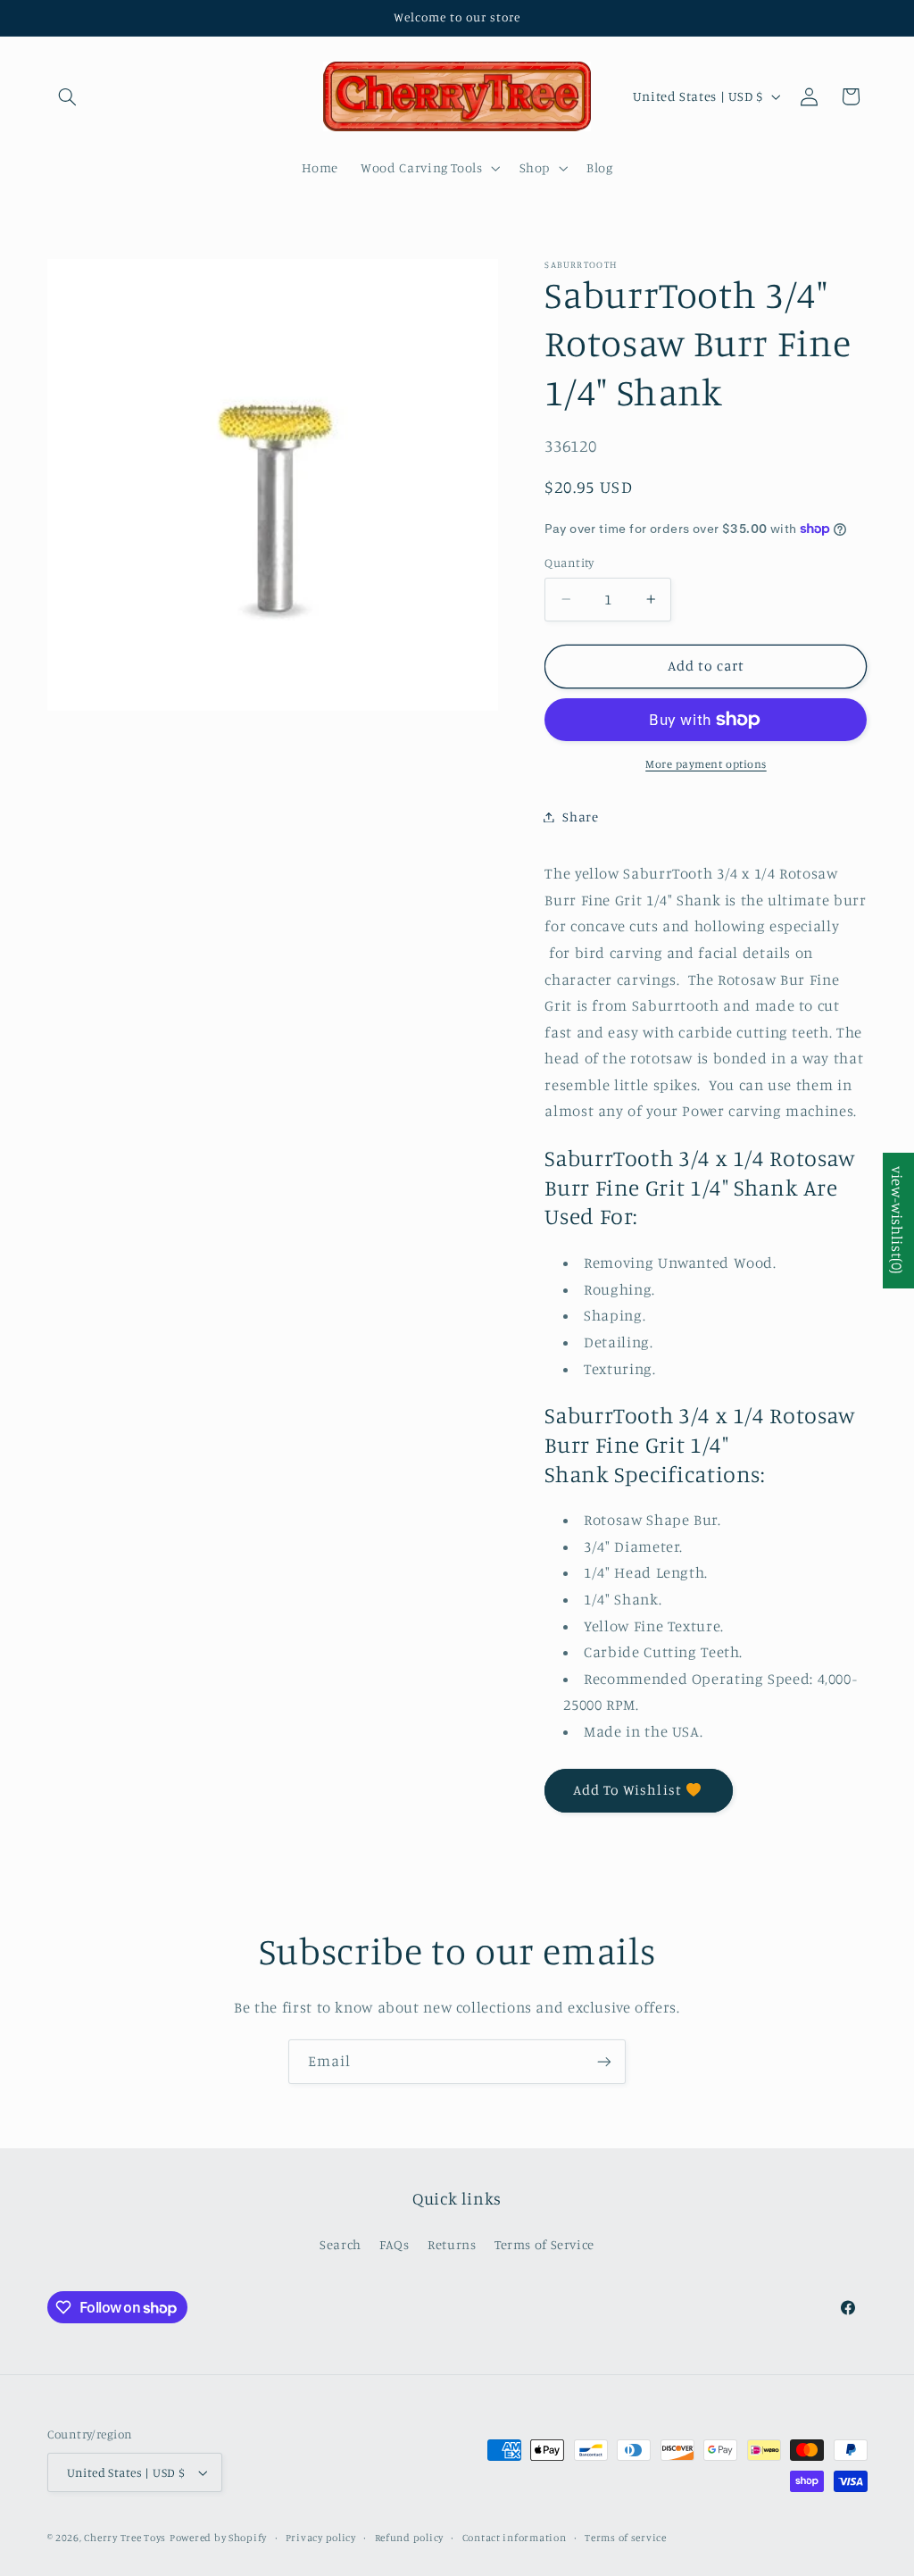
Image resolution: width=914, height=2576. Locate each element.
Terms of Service (544, 2244)
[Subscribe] (604, 2061)
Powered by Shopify (218, 2538)
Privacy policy (321, 2538)
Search (341, 2244)
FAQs (395, 2244)
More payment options (706, 764)
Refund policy (410, 2538)
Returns (452, 2244)
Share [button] (580, 817)
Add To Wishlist (627, 1790)
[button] (68, 96)
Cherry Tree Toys (125, 2538)
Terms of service (626, 2538)
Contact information (515, 2538)
